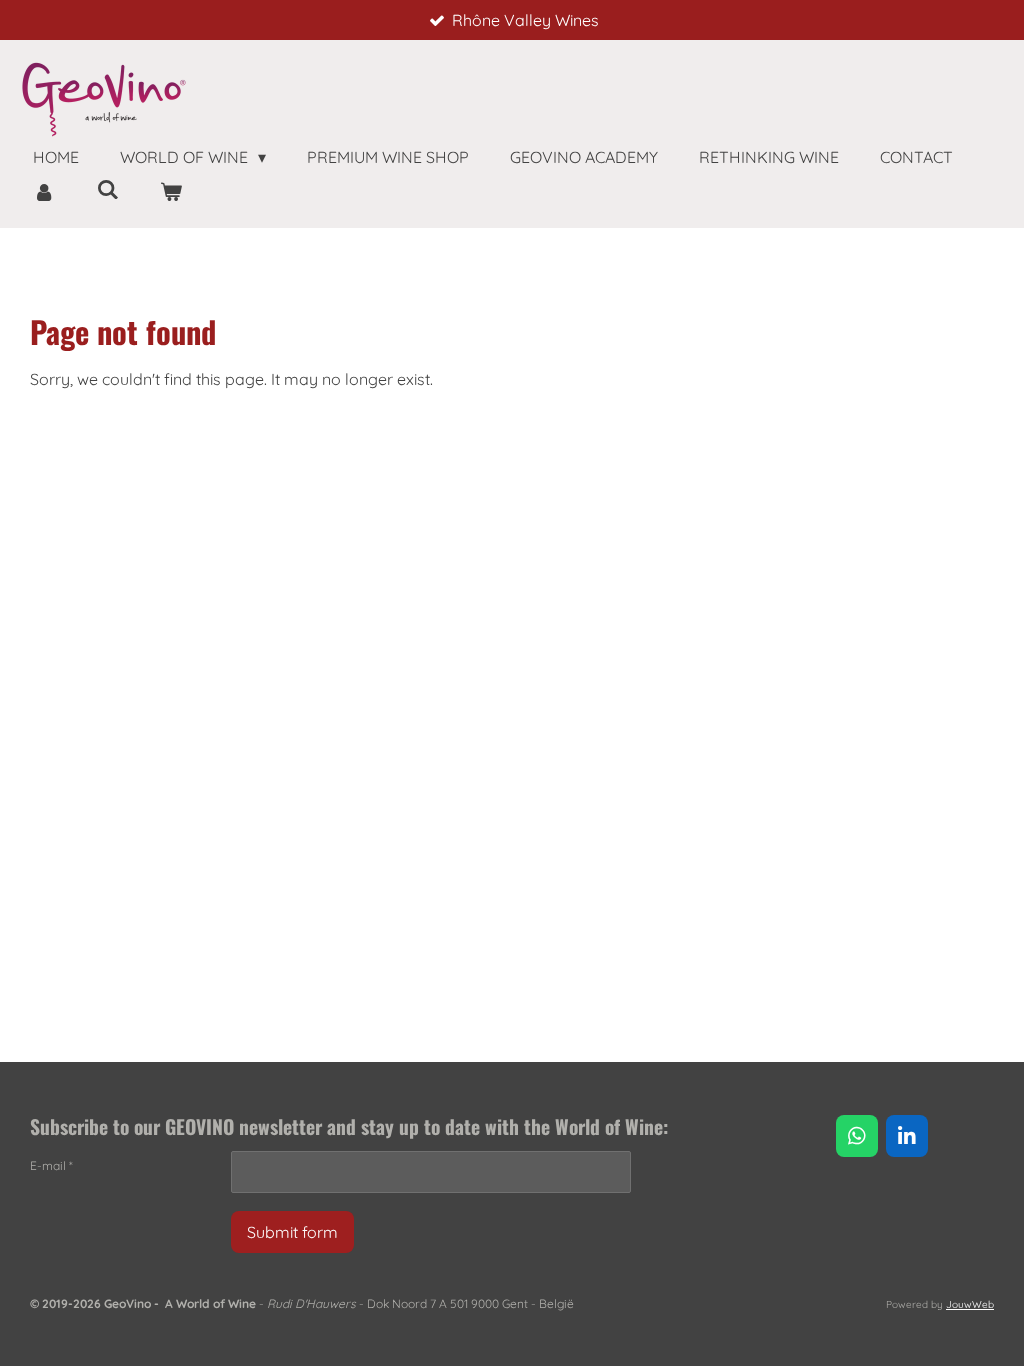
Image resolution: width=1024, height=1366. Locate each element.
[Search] (107, 189)
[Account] (44, 191)
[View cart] (171, 191)
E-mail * (51, 1165)
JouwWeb (970, 1304)
